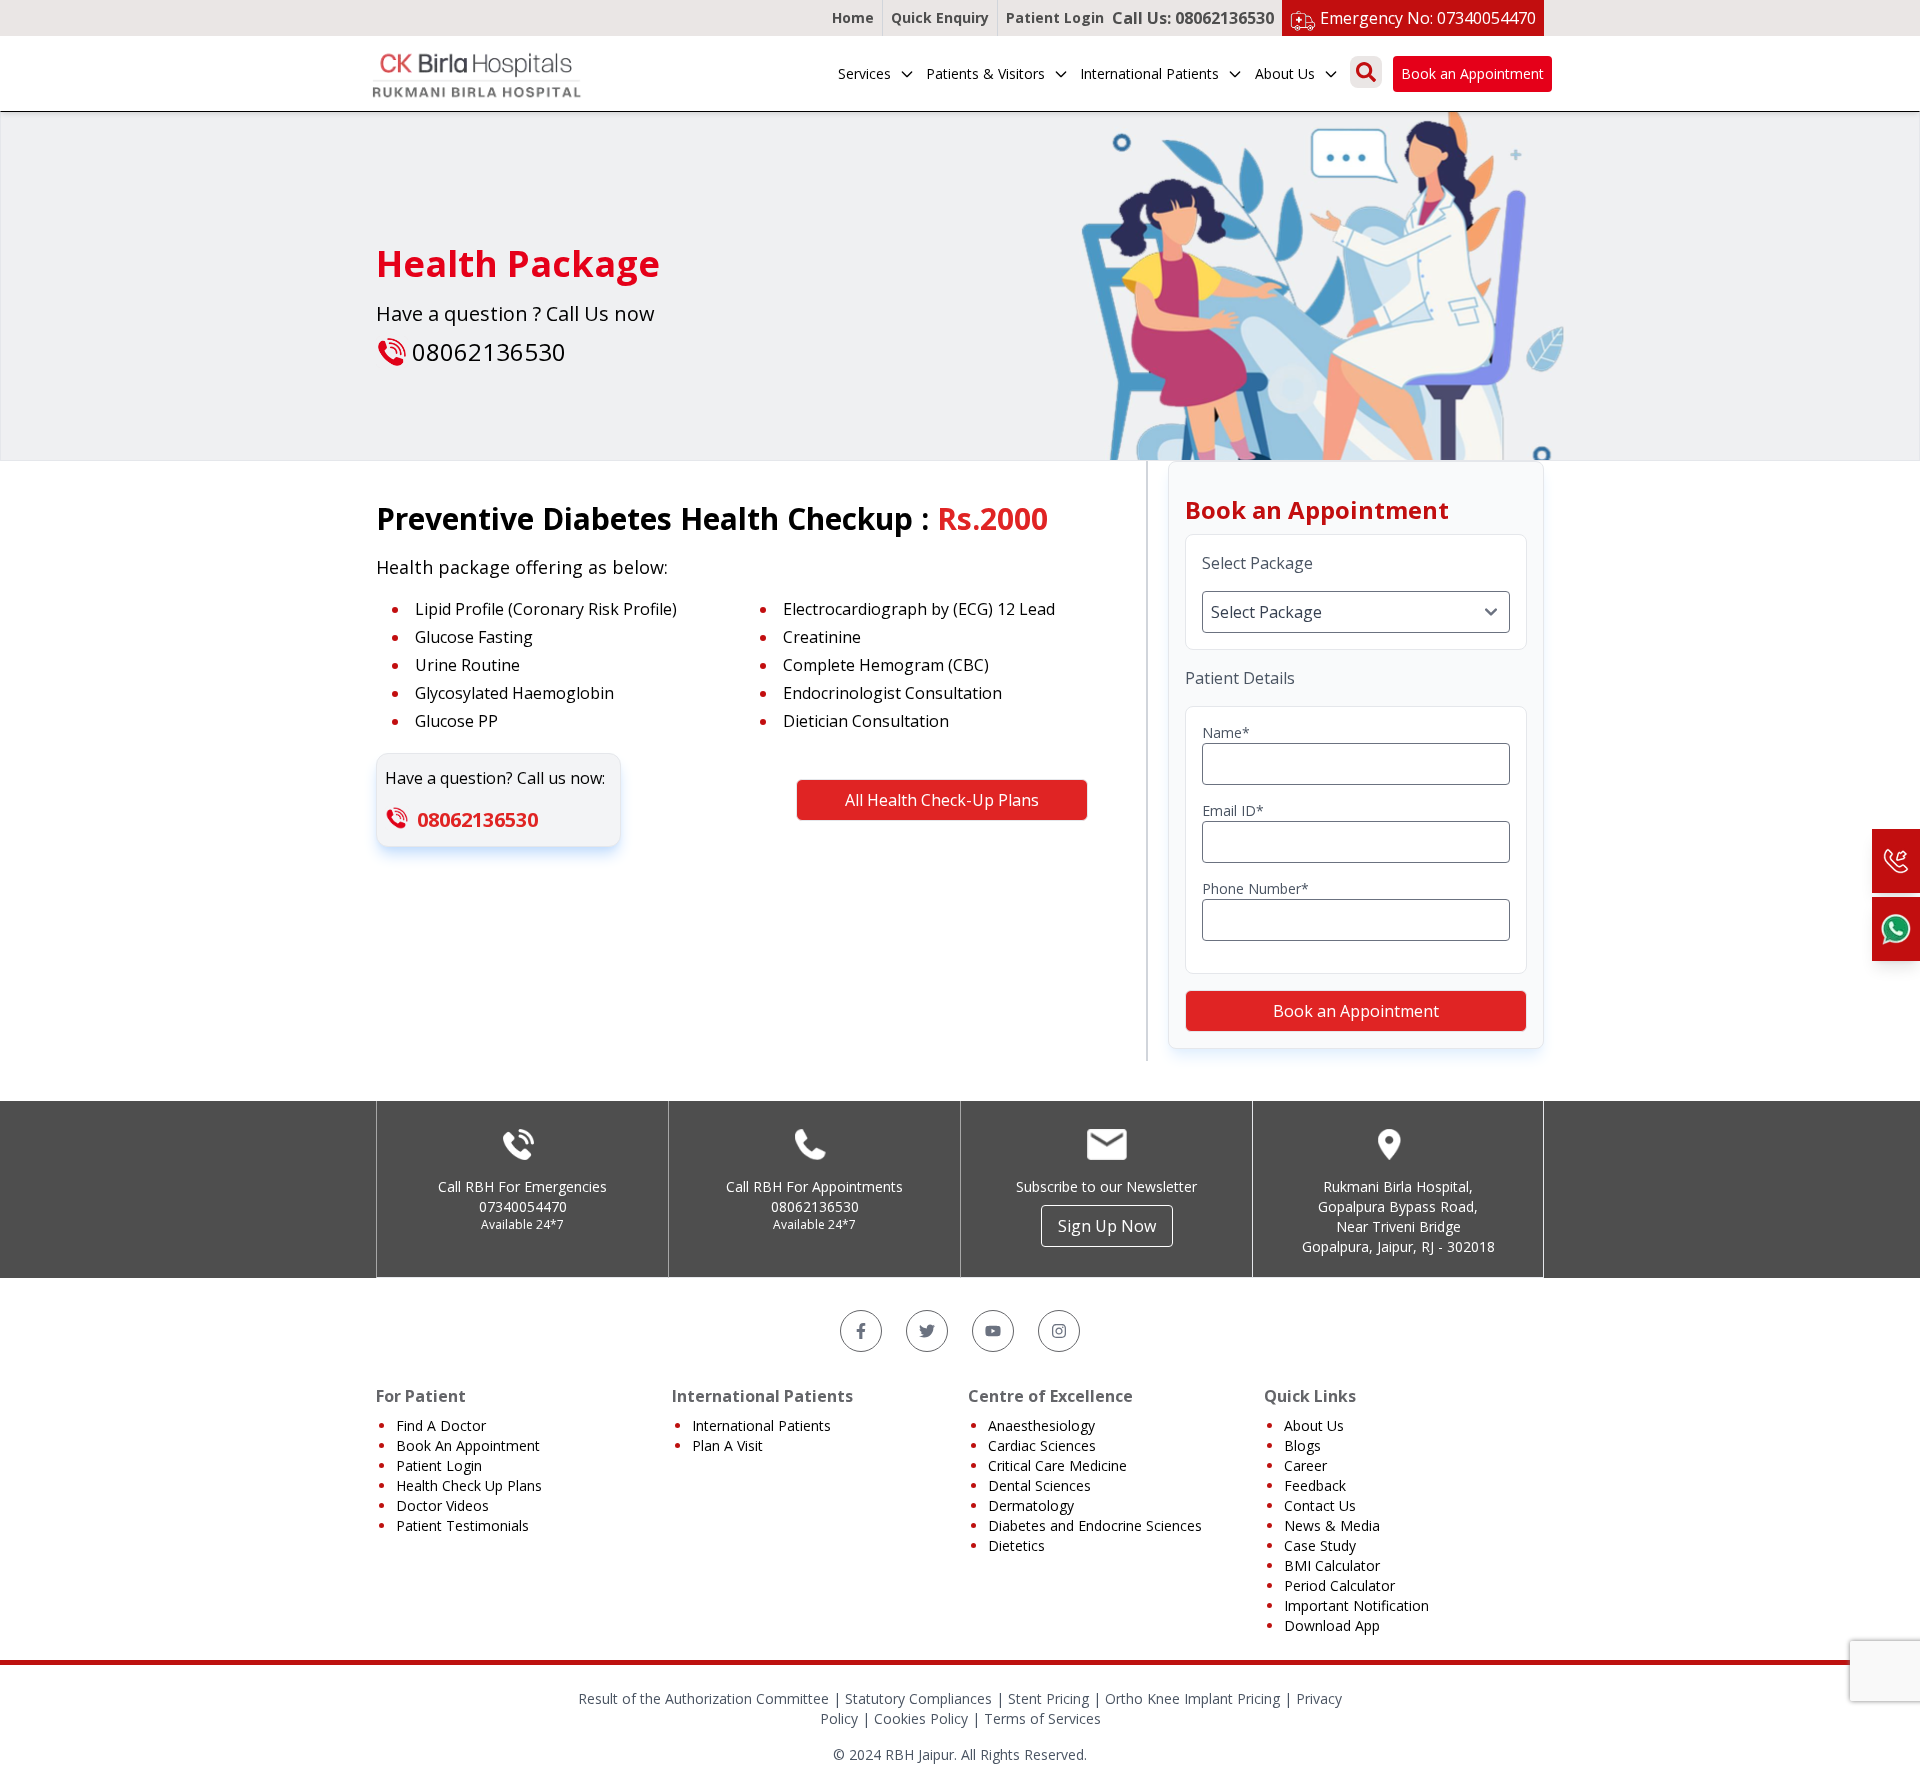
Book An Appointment (468, 1445)
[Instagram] (1059, 1331)
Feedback (1315, 1485)
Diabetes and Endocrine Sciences (1095, 1525)
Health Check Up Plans (469, 1485)
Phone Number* (1255, 888)
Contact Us (1320, 1505)
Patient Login (1055, 17)
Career (1305, 1465)
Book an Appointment (1472, 73)
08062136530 (477, 819)
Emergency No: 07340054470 (1428, 18)
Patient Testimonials (462, 1525)
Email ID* (1233, 810)
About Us (1285, 73)
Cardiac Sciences (1042, 1445)
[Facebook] (861, 1331)
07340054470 (523, 1206)
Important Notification (1356, 1605)
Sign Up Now (1107, 1226)
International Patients (1149, 73)
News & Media (1332, 1525)
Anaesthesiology (1041, 1425)
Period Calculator (1339, 1585)
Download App (1332, 1625)
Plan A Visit (727, 1445)
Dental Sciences (1039, 1485)
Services (864, 73)
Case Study (1320, 1545)
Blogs (1302, 1445)
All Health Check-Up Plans (942, 800)
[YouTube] (993, 1331)
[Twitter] (927, 1331)
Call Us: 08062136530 (1193, 18)
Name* (1226, 732)
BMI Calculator (1332, 1565)
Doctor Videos (442, 1505)
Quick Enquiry (940, 17)
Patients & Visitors (985, 73)
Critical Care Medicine (1057, 1465)
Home (853, 17)
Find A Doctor (441, 1425)
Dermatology (1031, 1505)
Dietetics (1016, 1545)
